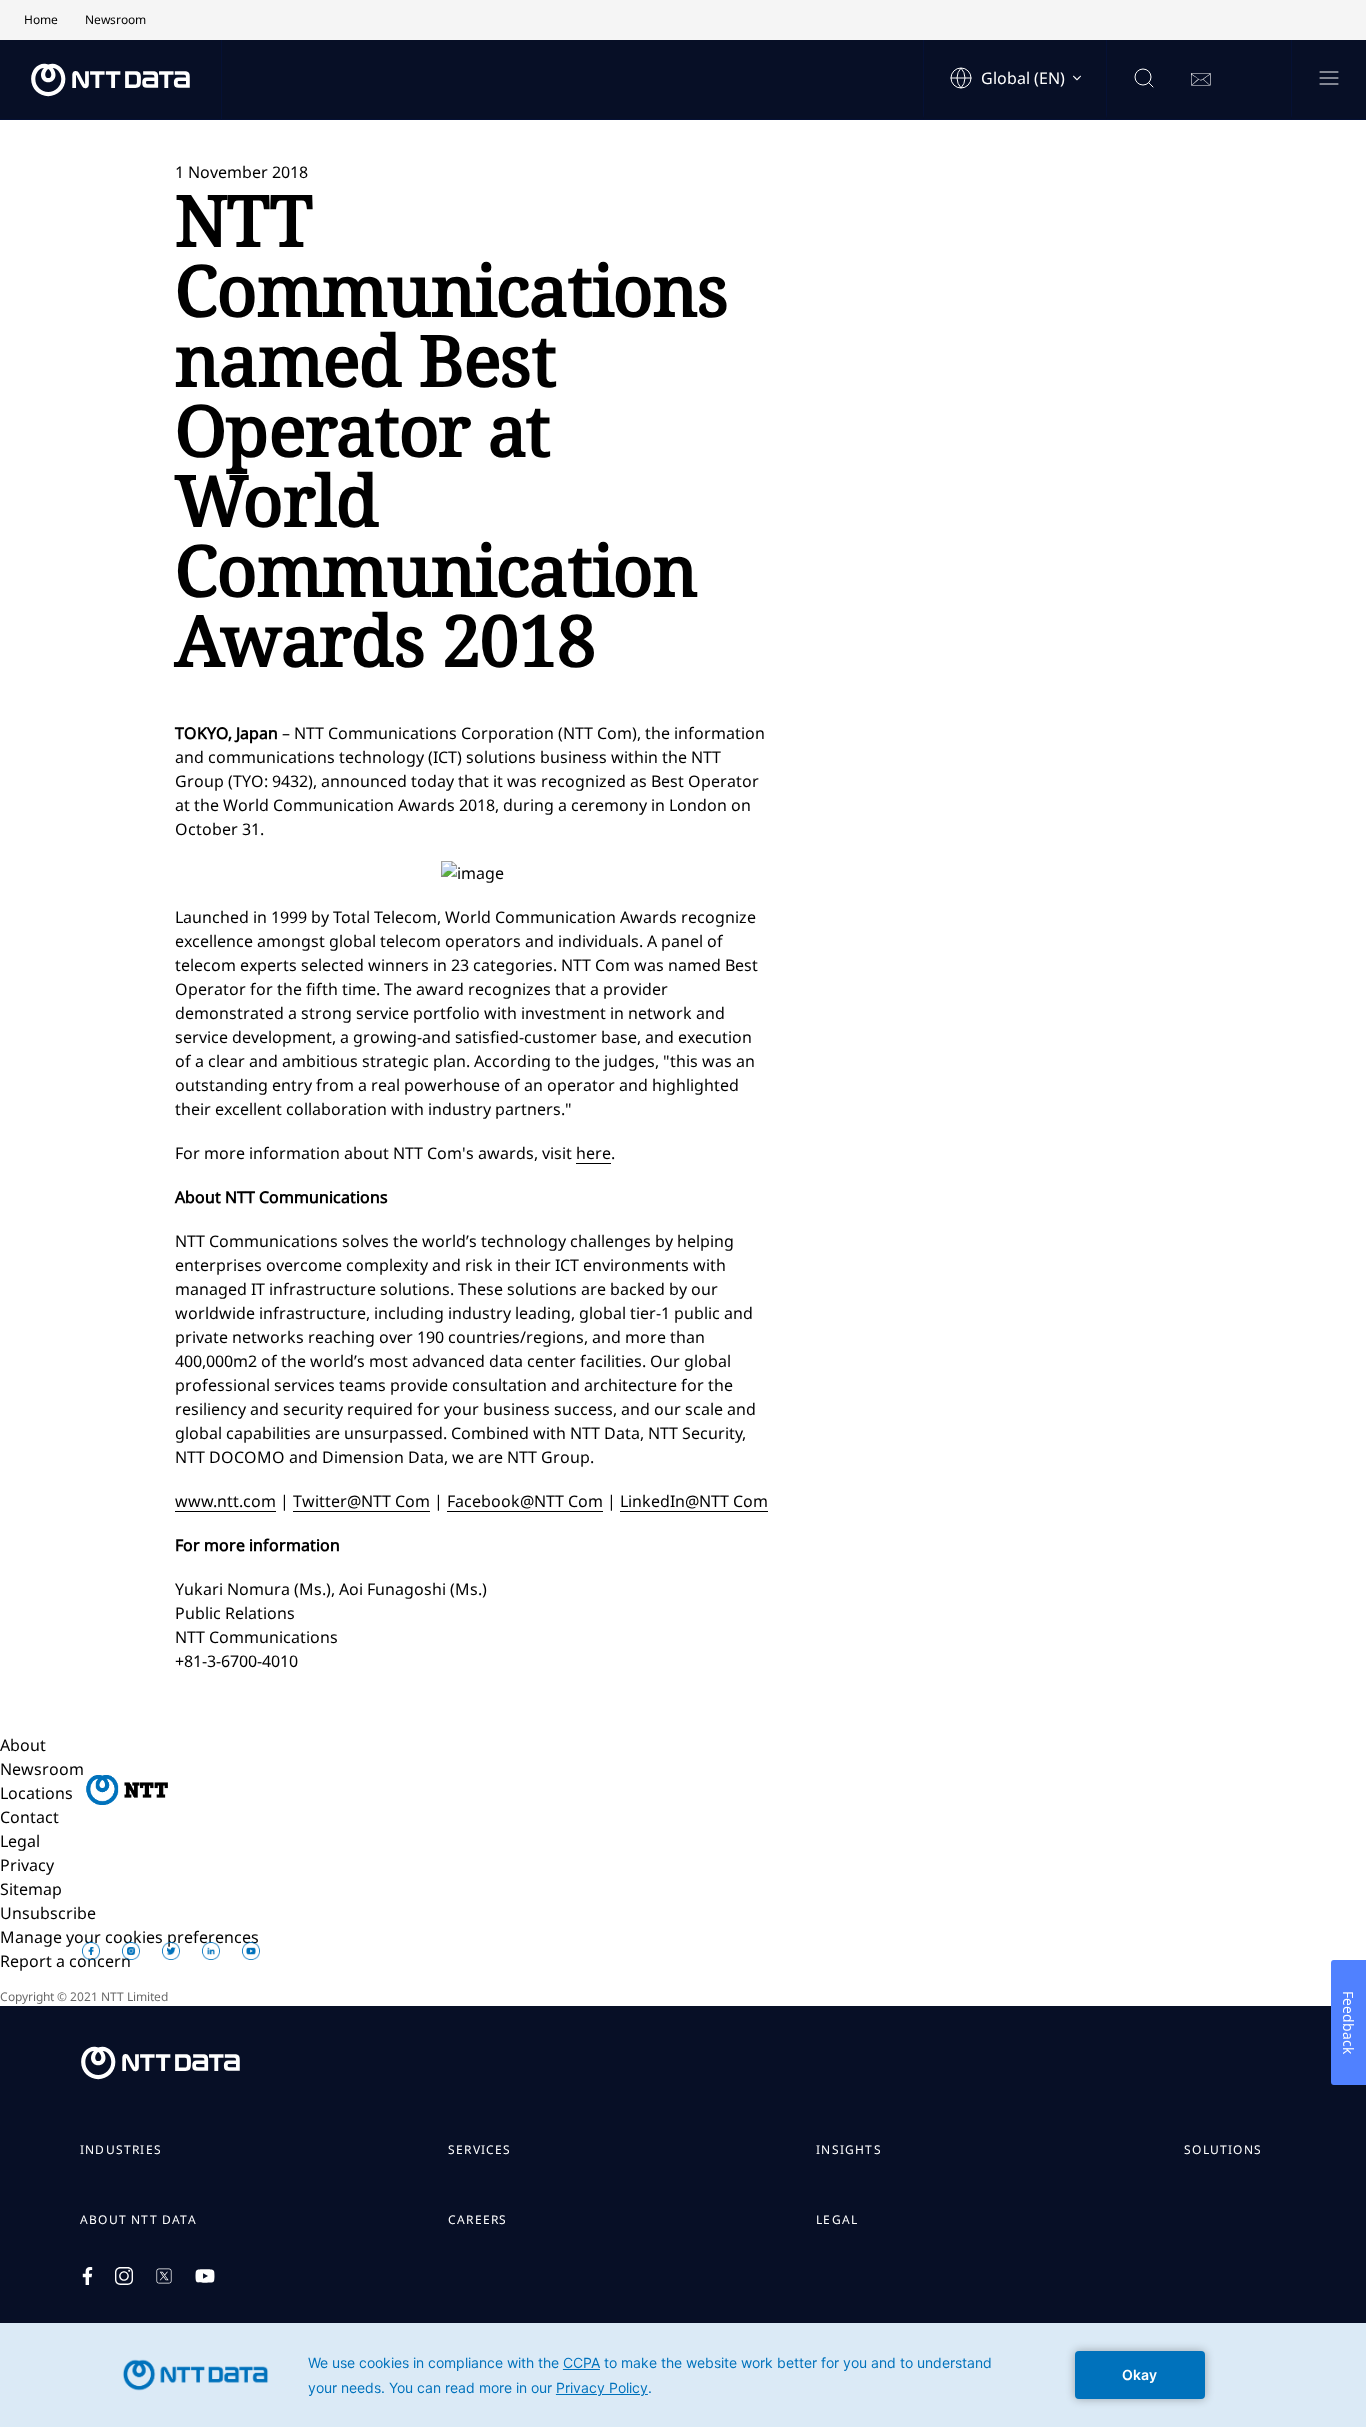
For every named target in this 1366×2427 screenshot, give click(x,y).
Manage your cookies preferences (129, 1937)
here (593, 1153)
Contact (29, 1817)
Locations (36, 1793)
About (23, 1745)
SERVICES (480, 2150)
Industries (121, 2150)
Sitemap (31, 1889)
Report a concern (65, 1961)
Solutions (1223, 2150)
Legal (20, 1841)
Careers (477, 2220)
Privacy (27, 1865)
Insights (849, 2150)
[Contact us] (1201, 80)
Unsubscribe (48, 1913)
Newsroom (42, 1769)
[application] (683, 2375)
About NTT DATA (138, 2220)
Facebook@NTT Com (525, 1501)
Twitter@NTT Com (361, 1501)
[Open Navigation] (1328, 79)
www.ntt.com (225, 1501)
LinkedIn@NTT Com (694, 1501)
